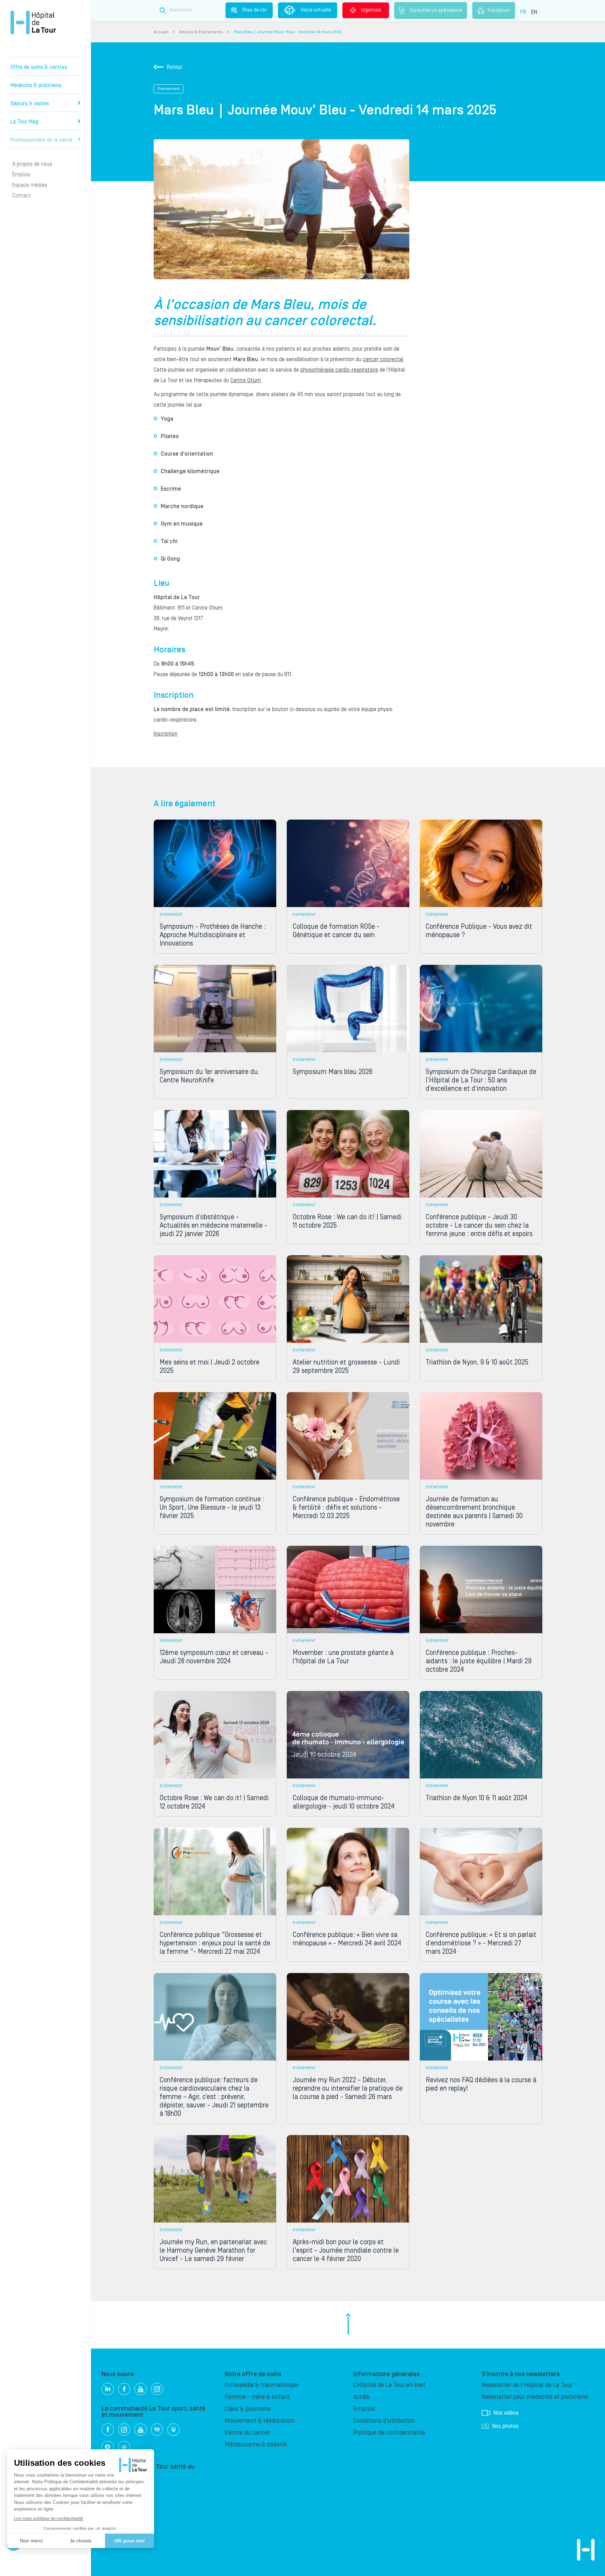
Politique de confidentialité (389, 2433)
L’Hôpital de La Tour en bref (389, 2385)
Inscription (166, 734)
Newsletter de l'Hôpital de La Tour (527, 2385)
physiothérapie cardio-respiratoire (339, 370)
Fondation (499, 10)
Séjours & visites (30, 104)
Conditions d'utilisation (384, 2421)
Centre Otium (246, 380)
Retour (175, 67)
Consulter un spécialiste (436, 10)
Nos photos (505, 2426)
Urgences (371, 10)
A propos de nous (32, 164)
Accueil (161, 32)
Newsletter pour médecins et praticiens (535, 2397)
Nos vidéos (506, 2413)
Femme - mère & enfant (257, 2397)
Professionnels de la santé (41, 140)
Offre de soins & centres (39, 67)
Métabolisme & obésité (256, 2445)
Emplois (21, 175)
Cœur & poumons (248, 2409)
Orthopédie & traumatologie (262, 2385)
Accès (361, 2397)
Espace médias (30, 185)
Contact (22, 196)
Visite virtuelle (316, 10)
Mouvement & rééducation (260, 2421)
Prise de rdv (255, 10)
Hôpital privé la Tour (33, 22)
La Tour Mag (24, 122)
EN (534, 12)
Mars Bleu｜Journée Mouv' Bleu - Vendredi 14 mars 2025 (288, 32)
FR (523, 12)
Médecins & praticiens (36, 85)
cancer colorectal (383, 359)
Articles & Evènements (201, 32)
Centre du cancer (247, 2433)
